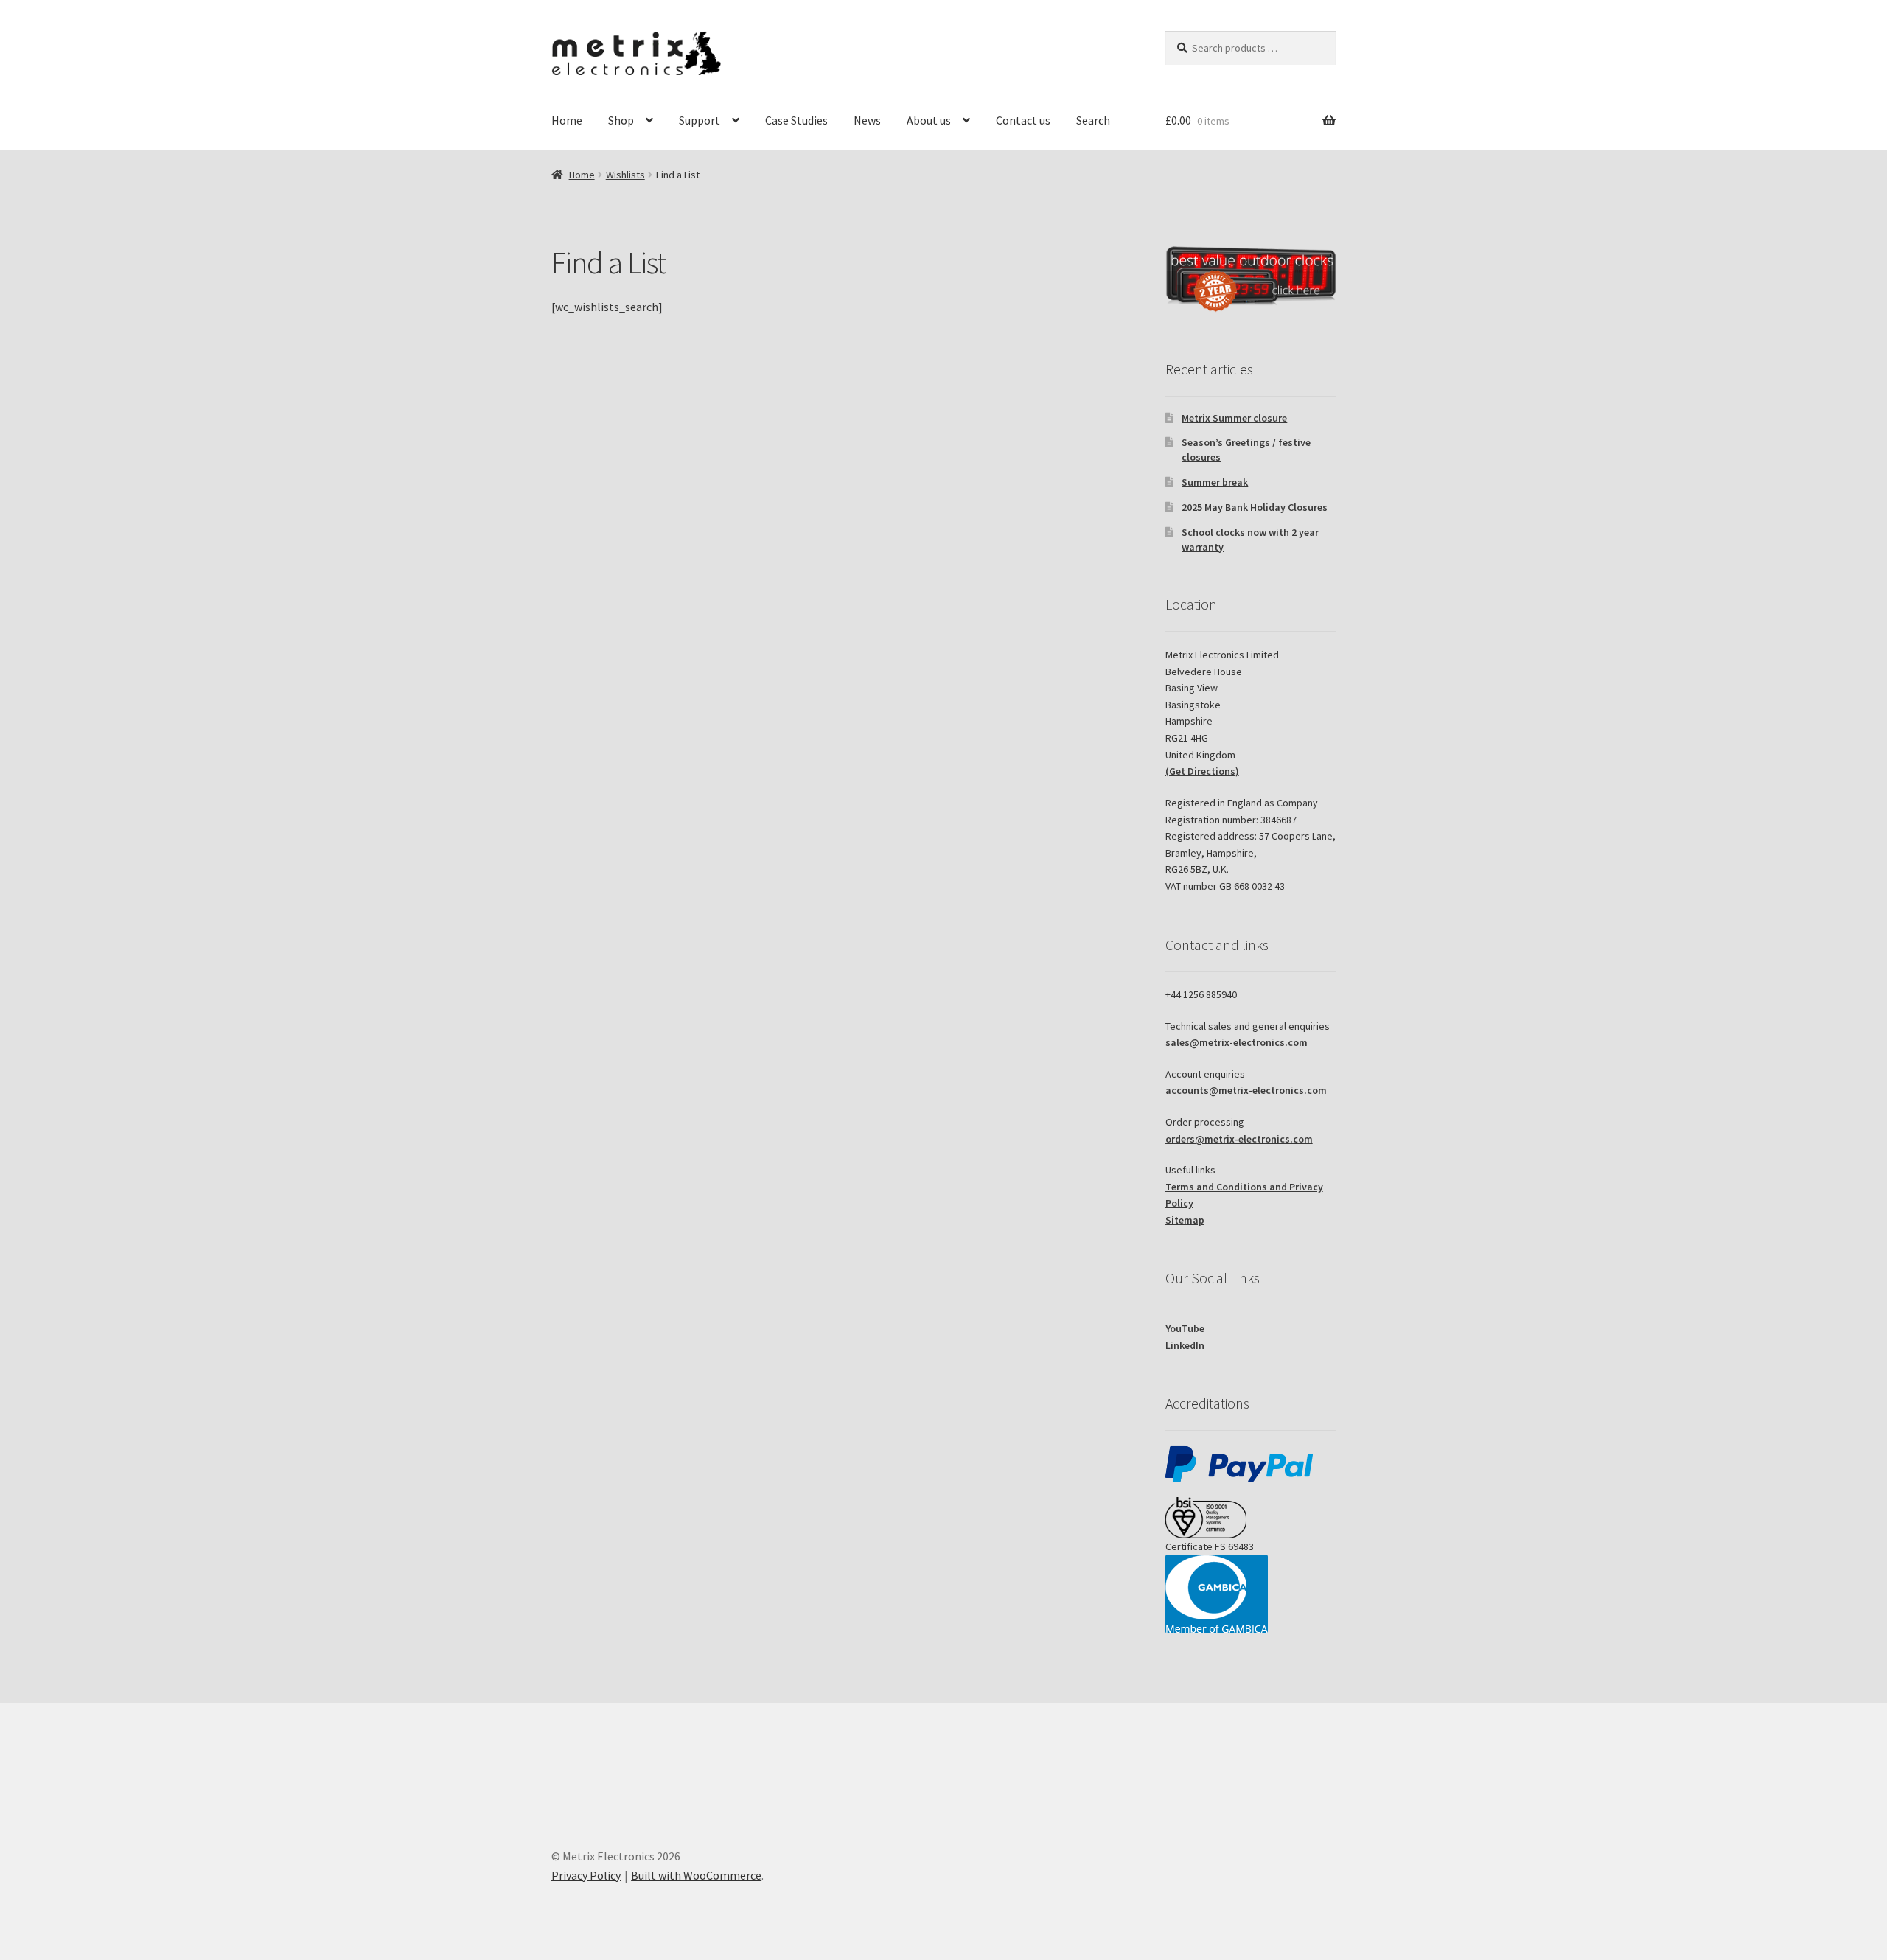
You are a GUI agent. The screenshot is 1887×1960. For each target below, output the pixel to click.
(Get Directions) (1202, 771)
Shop (621, 120)
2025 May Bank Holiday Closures (1255, 507)
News (867, 120)
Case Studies (796, 120)
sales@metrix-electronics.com (1237, 1042)
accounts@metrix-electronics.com (1246, 1090)
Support (700, 120)
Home (567, 120)
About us (929, 120)
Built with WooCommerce (696, 1875)
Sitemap (1185, 1220)
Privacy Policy (586, 1875)
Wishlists (625, 175)
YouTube (1185, 1328)
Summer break (1215, 482)
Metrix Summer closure (1234, 418)
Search (1093, 120)
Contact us (1023, 120)
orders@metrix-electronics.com (1239, 1139)
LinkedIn (1185, 1345)
